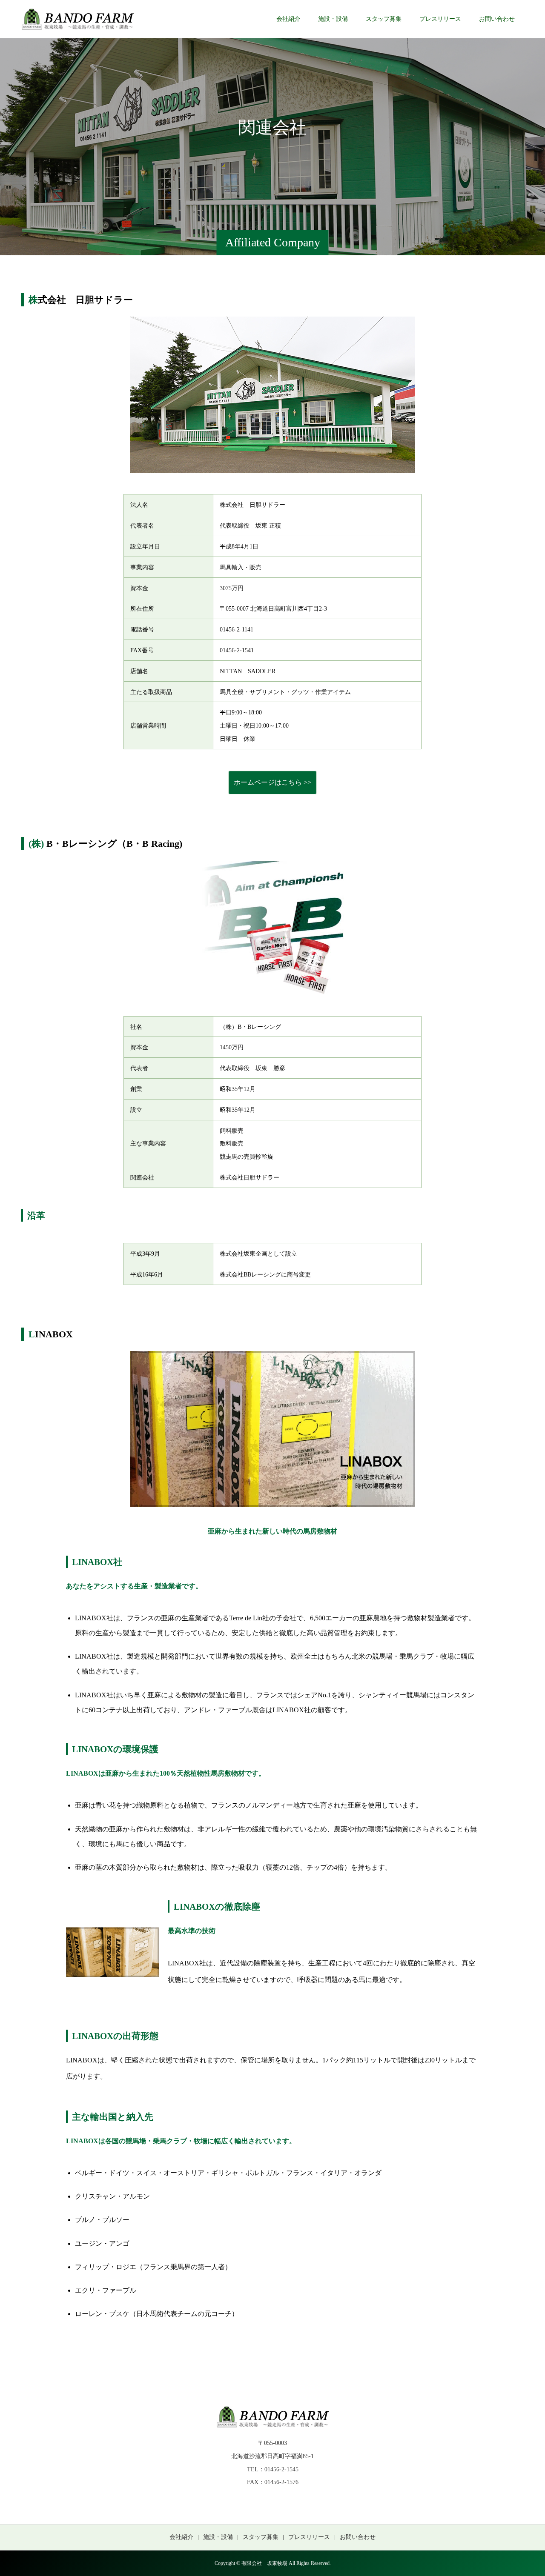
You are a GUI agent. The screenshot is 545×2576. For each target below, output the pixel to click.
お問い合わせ (497, 19)
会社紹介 (288, 19)
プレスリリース (440, 19)
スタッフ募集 (384, 19)
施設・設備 (333, 19)
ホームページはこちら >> (272, 782)
